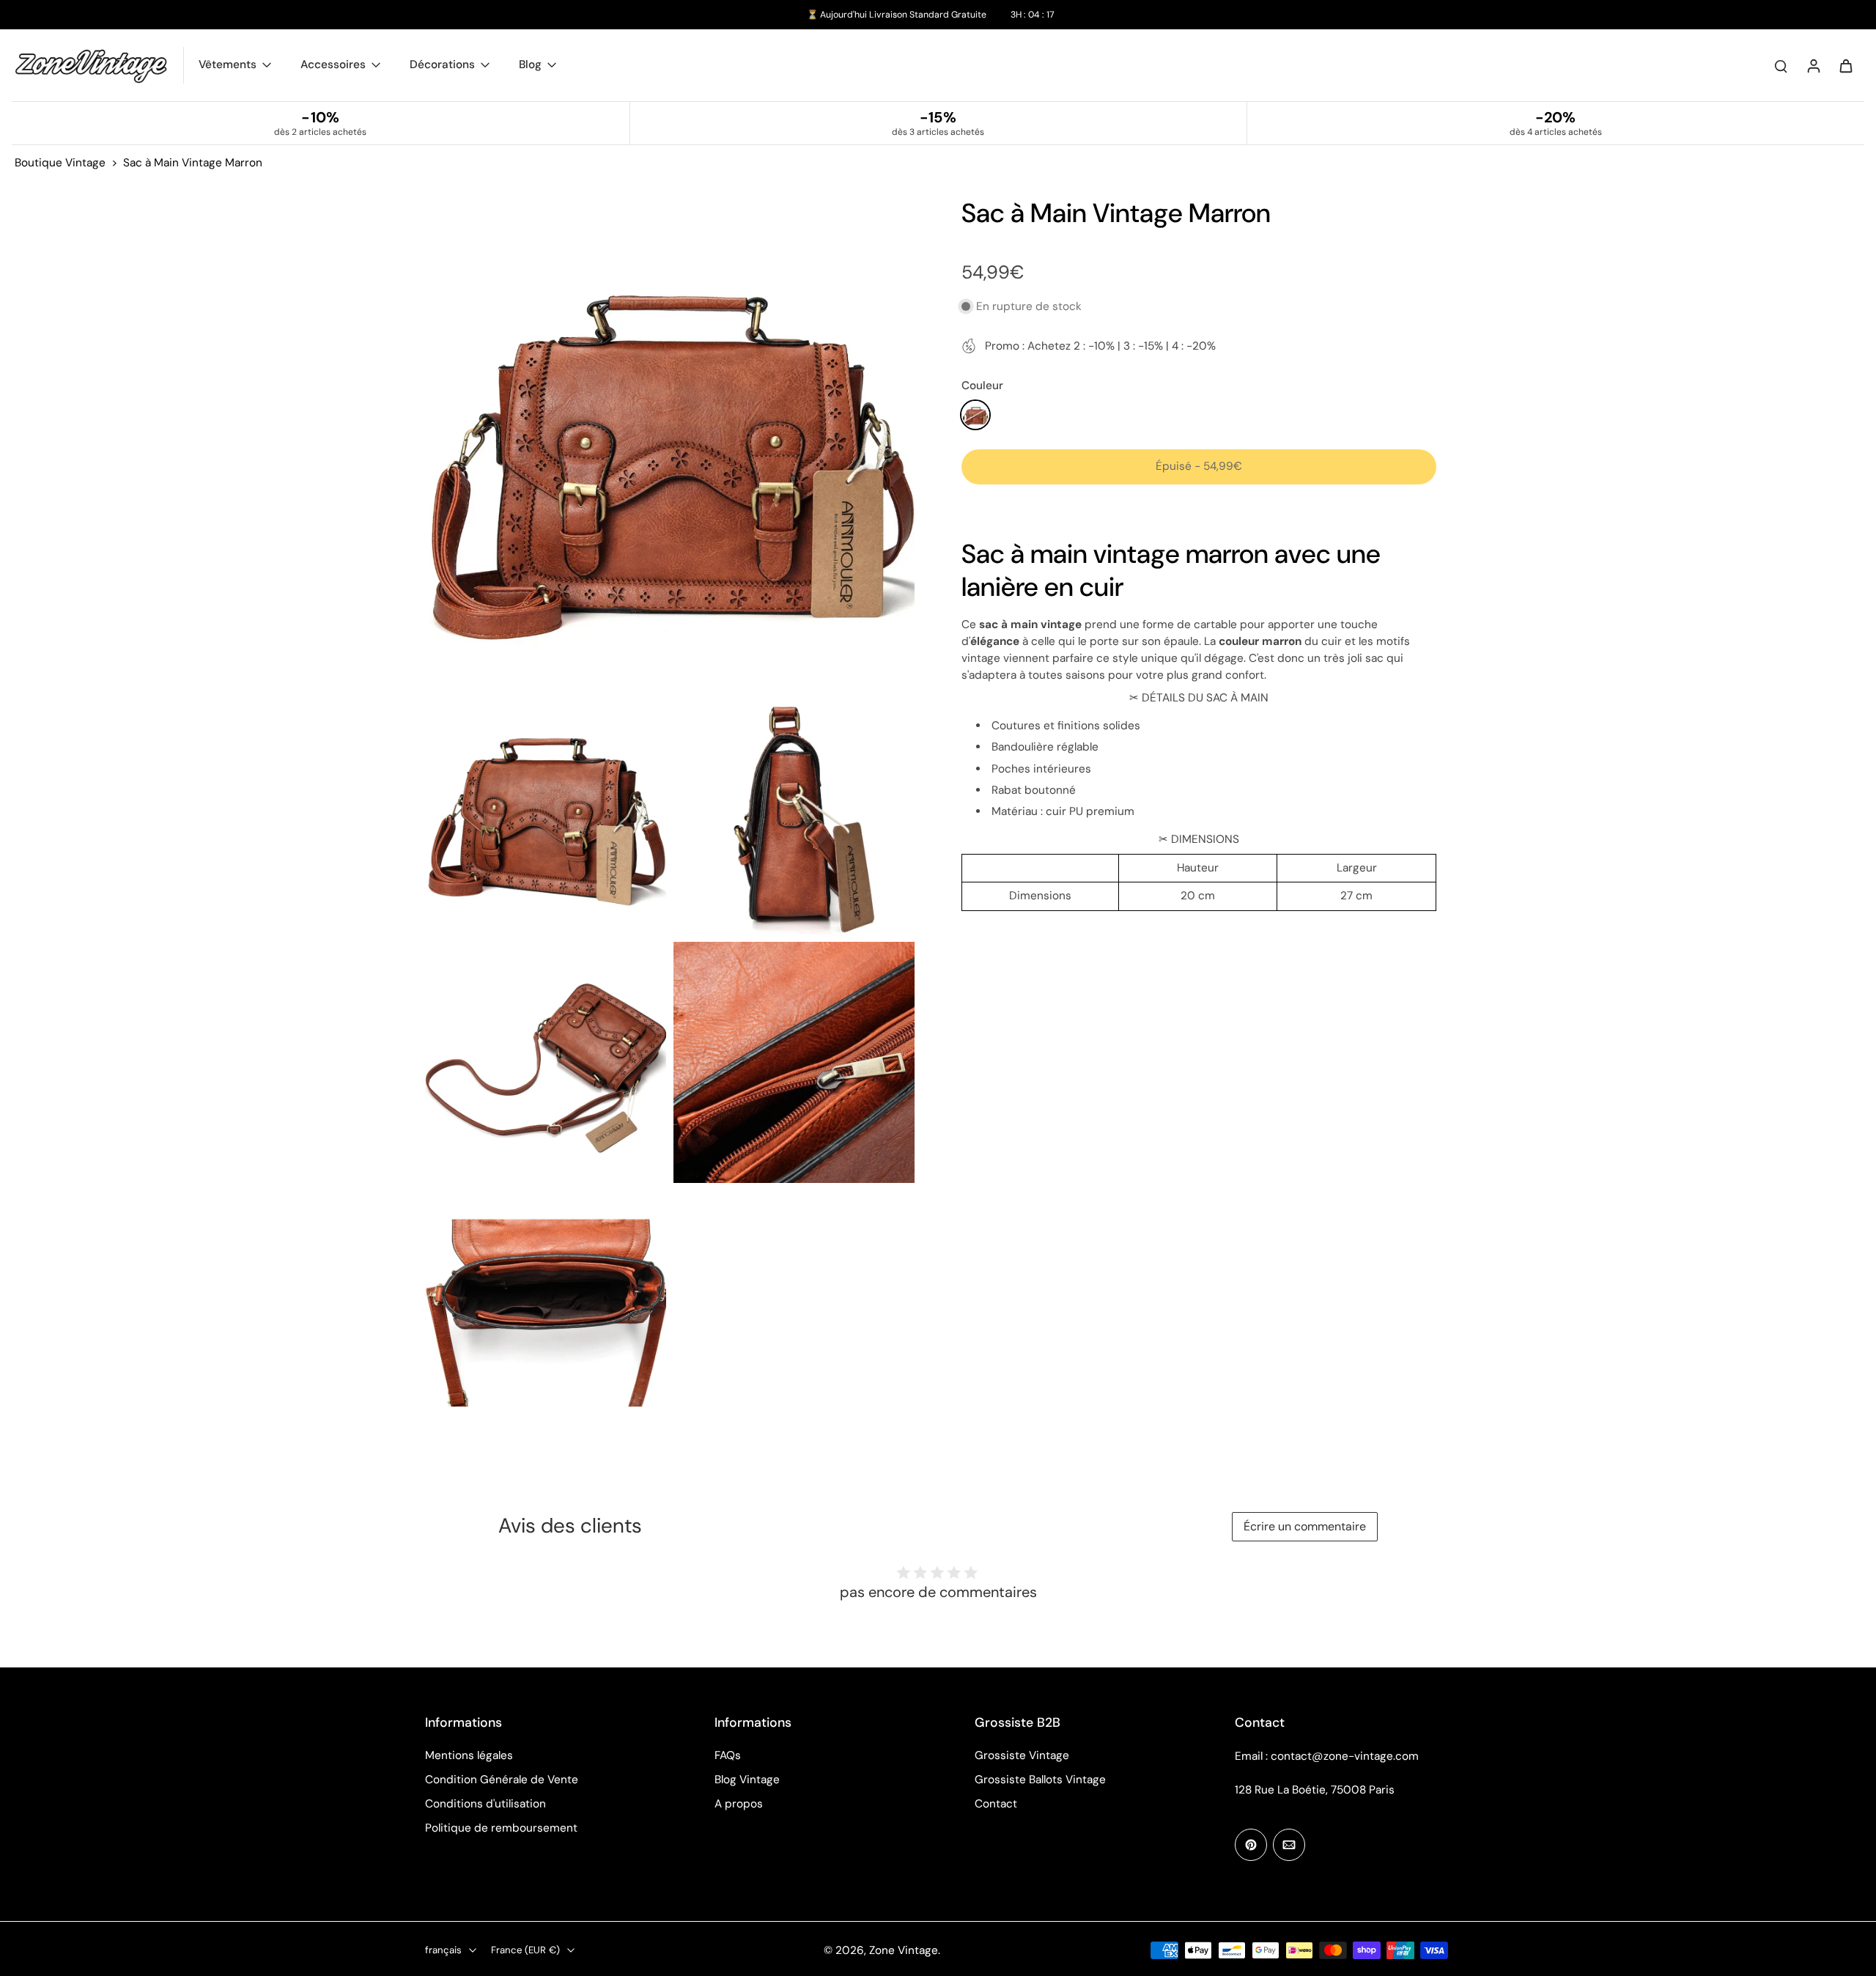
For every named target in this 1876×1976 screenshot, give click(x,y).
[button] (1199, 467)
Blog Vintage (747, 1780)
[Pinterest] (1251, 1845)
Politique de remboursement (501, 1828)
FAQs (728, 1755)
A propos (739, 1804)
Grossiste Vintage (1022, 1755)
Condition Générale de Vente (502, 1780)
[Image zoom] (670, 441)
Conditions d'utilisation (485, 1804)
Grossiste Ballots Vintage (1040, 1780)
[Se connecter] (1813, 65)
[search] (1781, 65)
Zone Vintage (904, 1950)
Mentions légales (469, 1755)
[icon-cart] (1845, 65)
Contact (996, 1804)
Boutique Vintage (60, 163)
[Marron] (975, 415)
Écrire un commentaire (1305, 1526)
